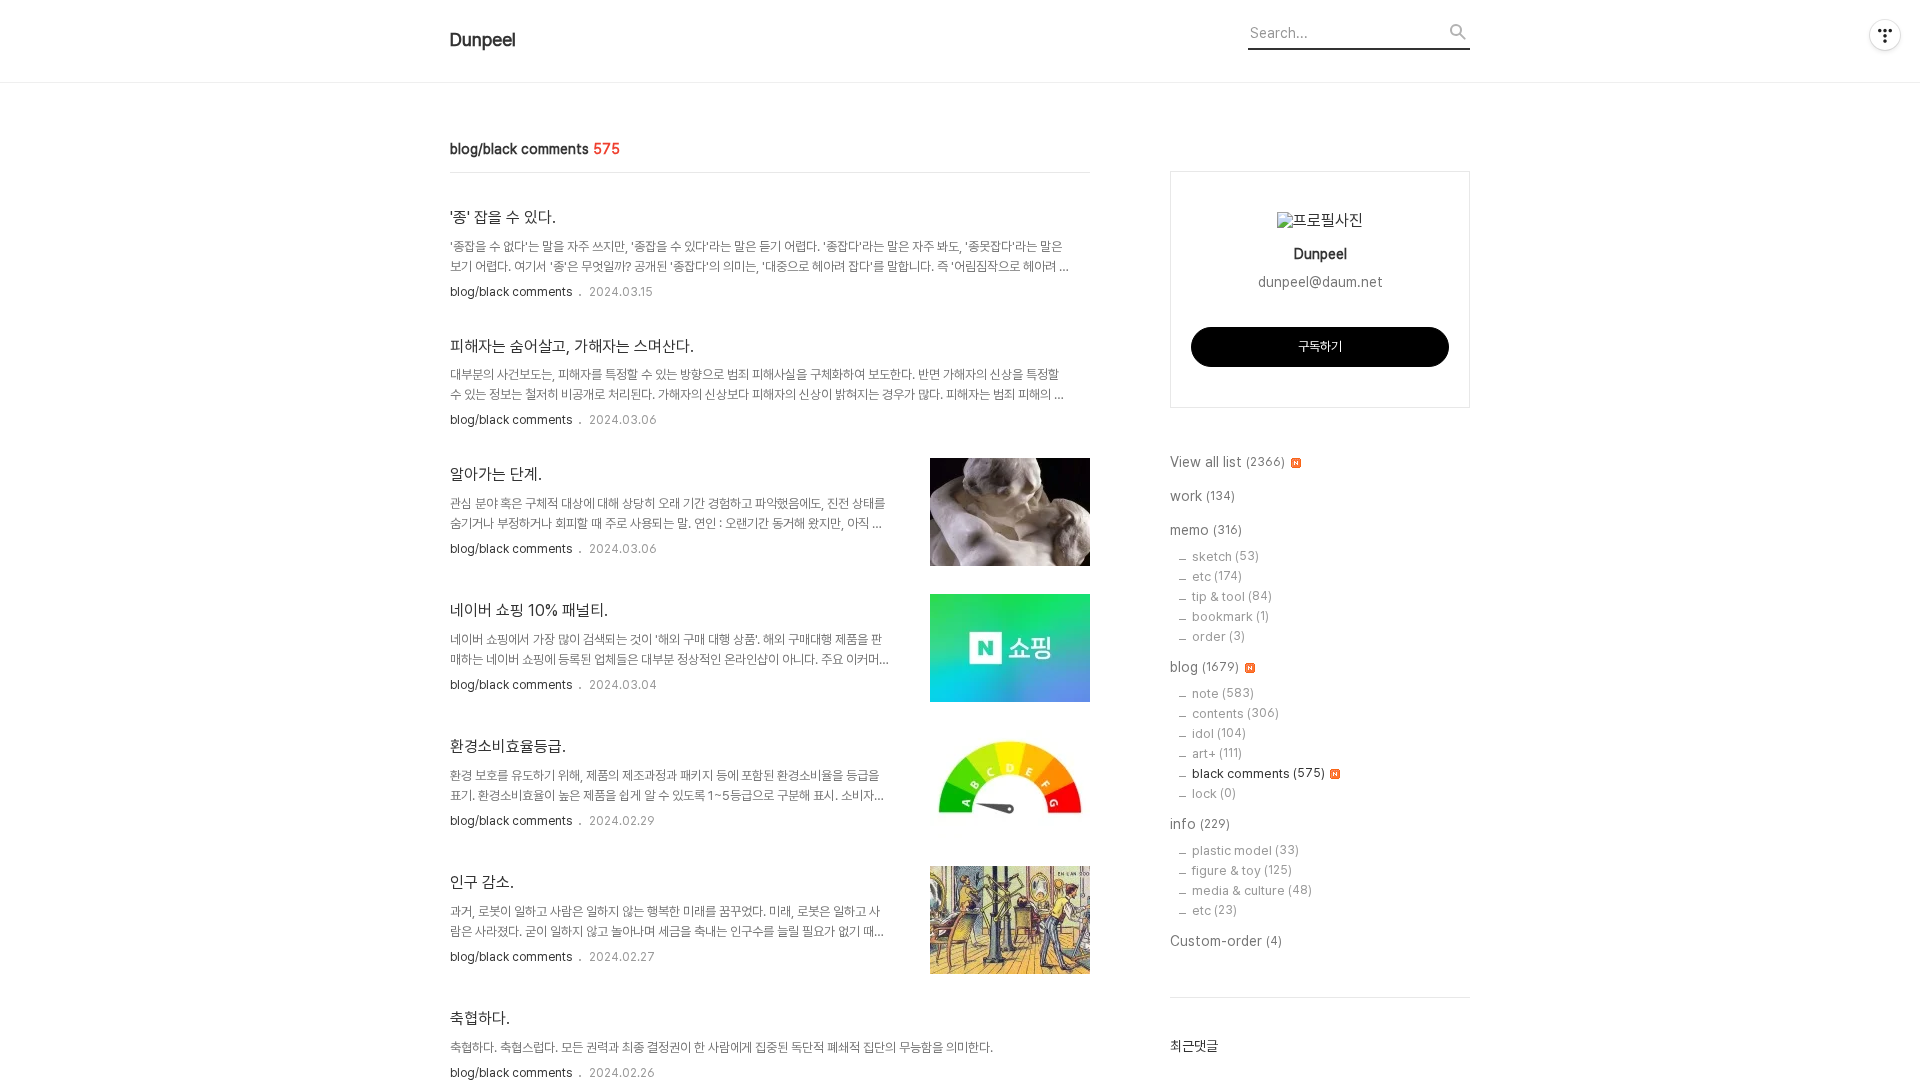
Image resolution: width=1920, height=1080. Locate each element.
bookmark (1230, 616)
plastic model (1245, 850)
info (1200, 824)
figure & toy (1242, 870)
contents (1235, 713)
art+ (1217, 753)
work (1202, 496)
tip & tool (1232, 596)
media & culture (1252, 890)
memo (1206, 530)
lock (1214, 793)
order (1218, 636)
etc (1217, 576)
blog (1204, 667)
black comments (1258, 773)
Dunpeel (483, 40)
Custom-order (1226, 941)
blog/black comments (512, 292)
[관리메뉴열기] (1885, 35)
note (1223, 693)
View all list (1227, 462)
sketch (1225, 556)
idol (1219, 733)
